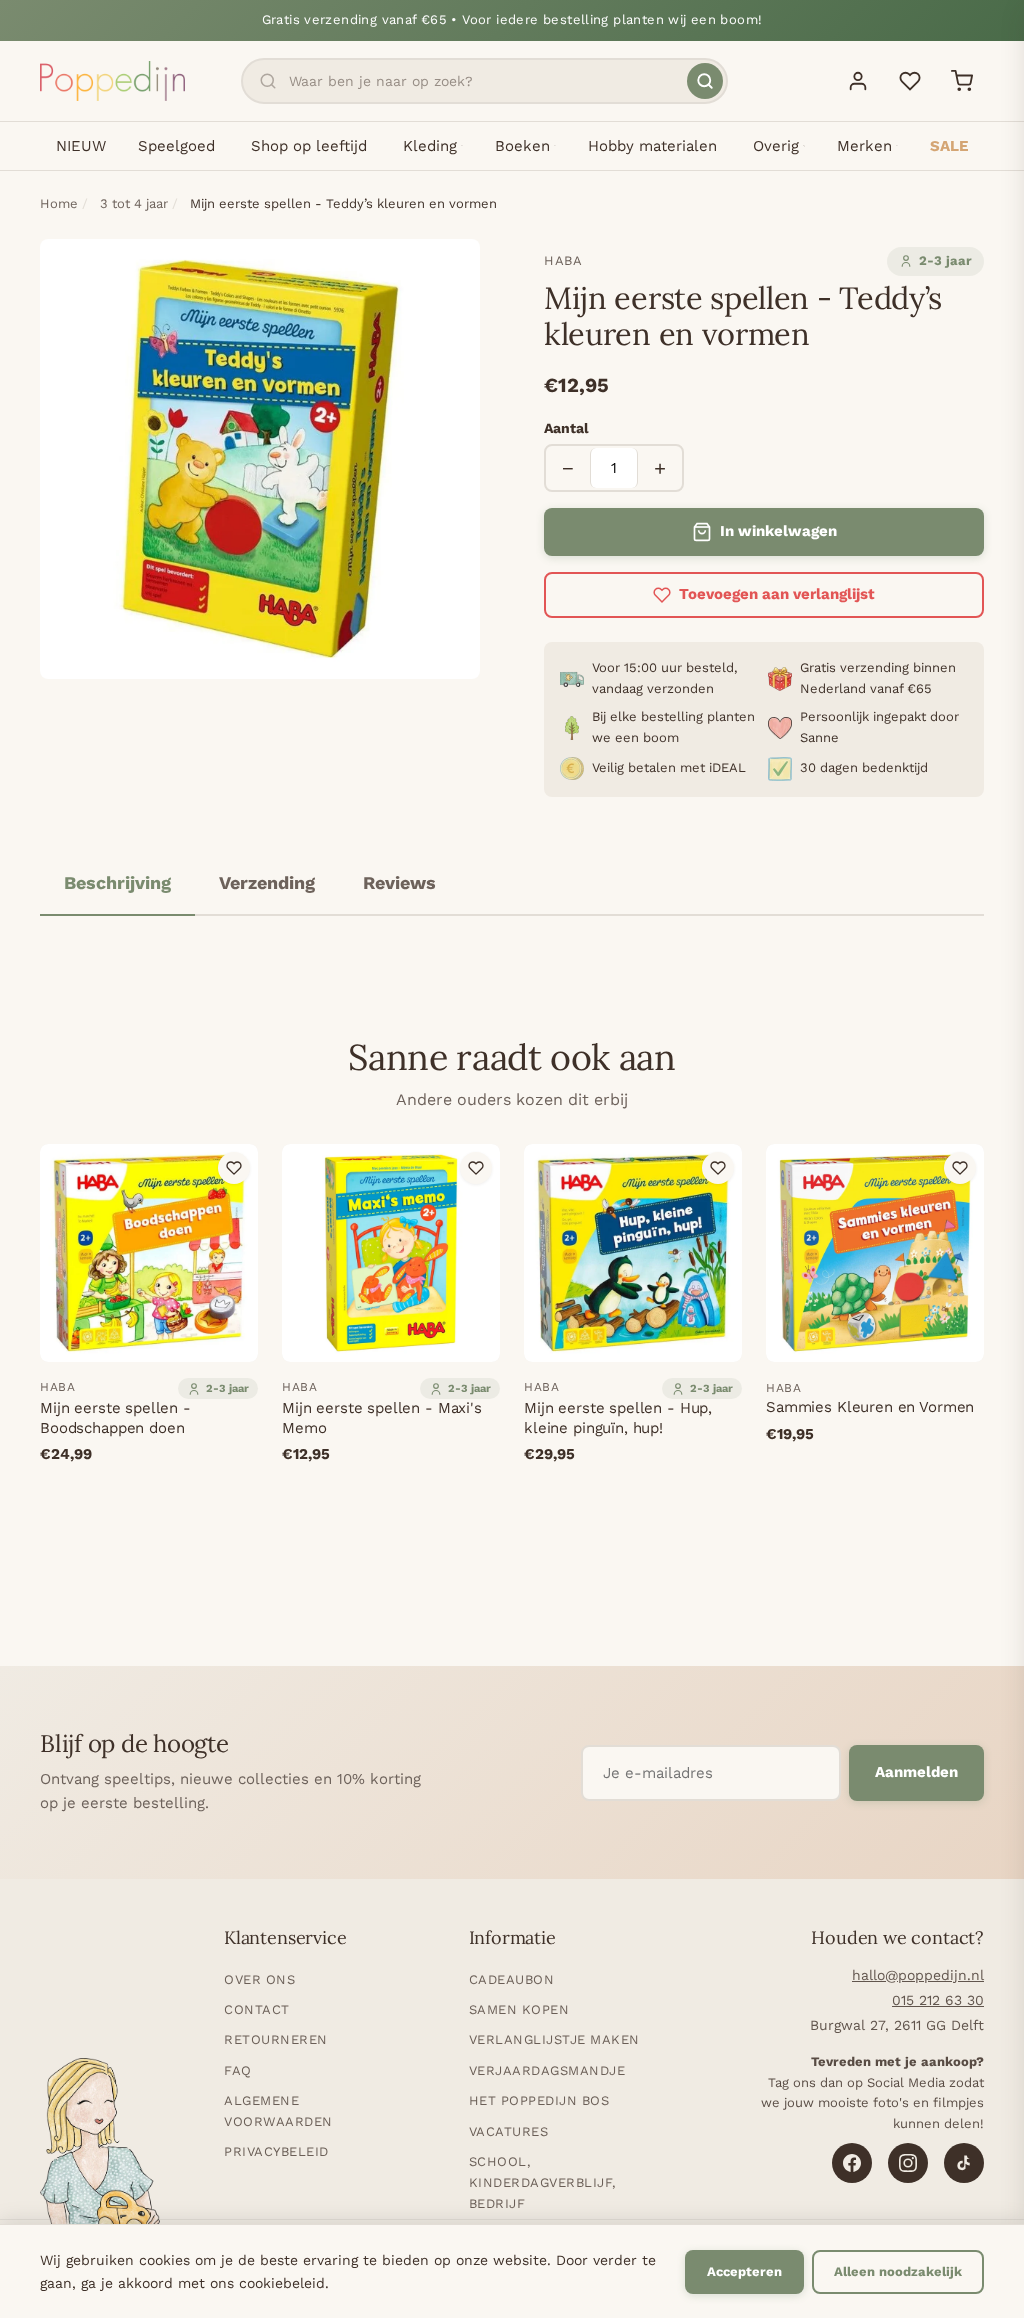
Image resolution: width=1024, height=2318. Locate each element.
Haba (563, 260)
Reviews (399, 882)
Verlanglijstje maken (554, 2039)
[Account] (858, 81)
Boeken (522, 146)
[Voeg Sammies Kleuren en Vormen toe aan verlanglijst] (960, 1168)
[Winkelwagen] (962, 81)
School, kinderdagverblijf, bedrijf (542, 2182)
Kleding (430, 146)
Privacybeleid (276, 2151)
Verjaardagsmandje (547, 2070)
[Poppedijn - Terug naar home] (112, 81)
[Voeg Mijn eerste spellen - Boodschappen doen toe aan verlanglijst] (234, 1168)
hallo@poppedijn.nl (918, 1975)
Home (59, 203)
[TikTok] (964, 2163)
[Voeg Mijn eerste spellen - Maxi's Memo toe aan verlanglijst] (476, 1168)
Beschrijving (117, 882)
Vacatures (509, 2131)
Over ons (259, 1979)
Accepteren (744, 2271)
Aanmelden (916, 1772)
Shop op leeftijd (309, 146)
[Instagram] (908, 2163)
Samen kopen (519, 2009)
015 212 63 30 (938, 2000)
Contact (257, 2009)
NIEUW (81, 146)
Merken (864, 146)
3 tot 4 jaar (134, 203)
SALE (949, 146)
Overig (776, 146)
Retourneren (276, 2039)
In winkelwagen (778, 531)
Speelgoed (176, 146)
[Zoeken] (705, 81)
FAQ (238, 2070)
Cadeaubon (512, 1979)
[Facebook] (852, 2163)
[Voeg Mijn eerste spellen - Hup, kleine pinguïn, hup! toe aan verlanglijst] (718, 1168)
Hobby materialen (652, 146)
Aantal (566, 428)
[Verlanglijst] (910, 81)
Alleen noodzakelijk (898, 2271)
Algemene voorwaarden (278, 2111)
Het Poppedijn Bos (539, 2100)
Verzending (267, 882)
